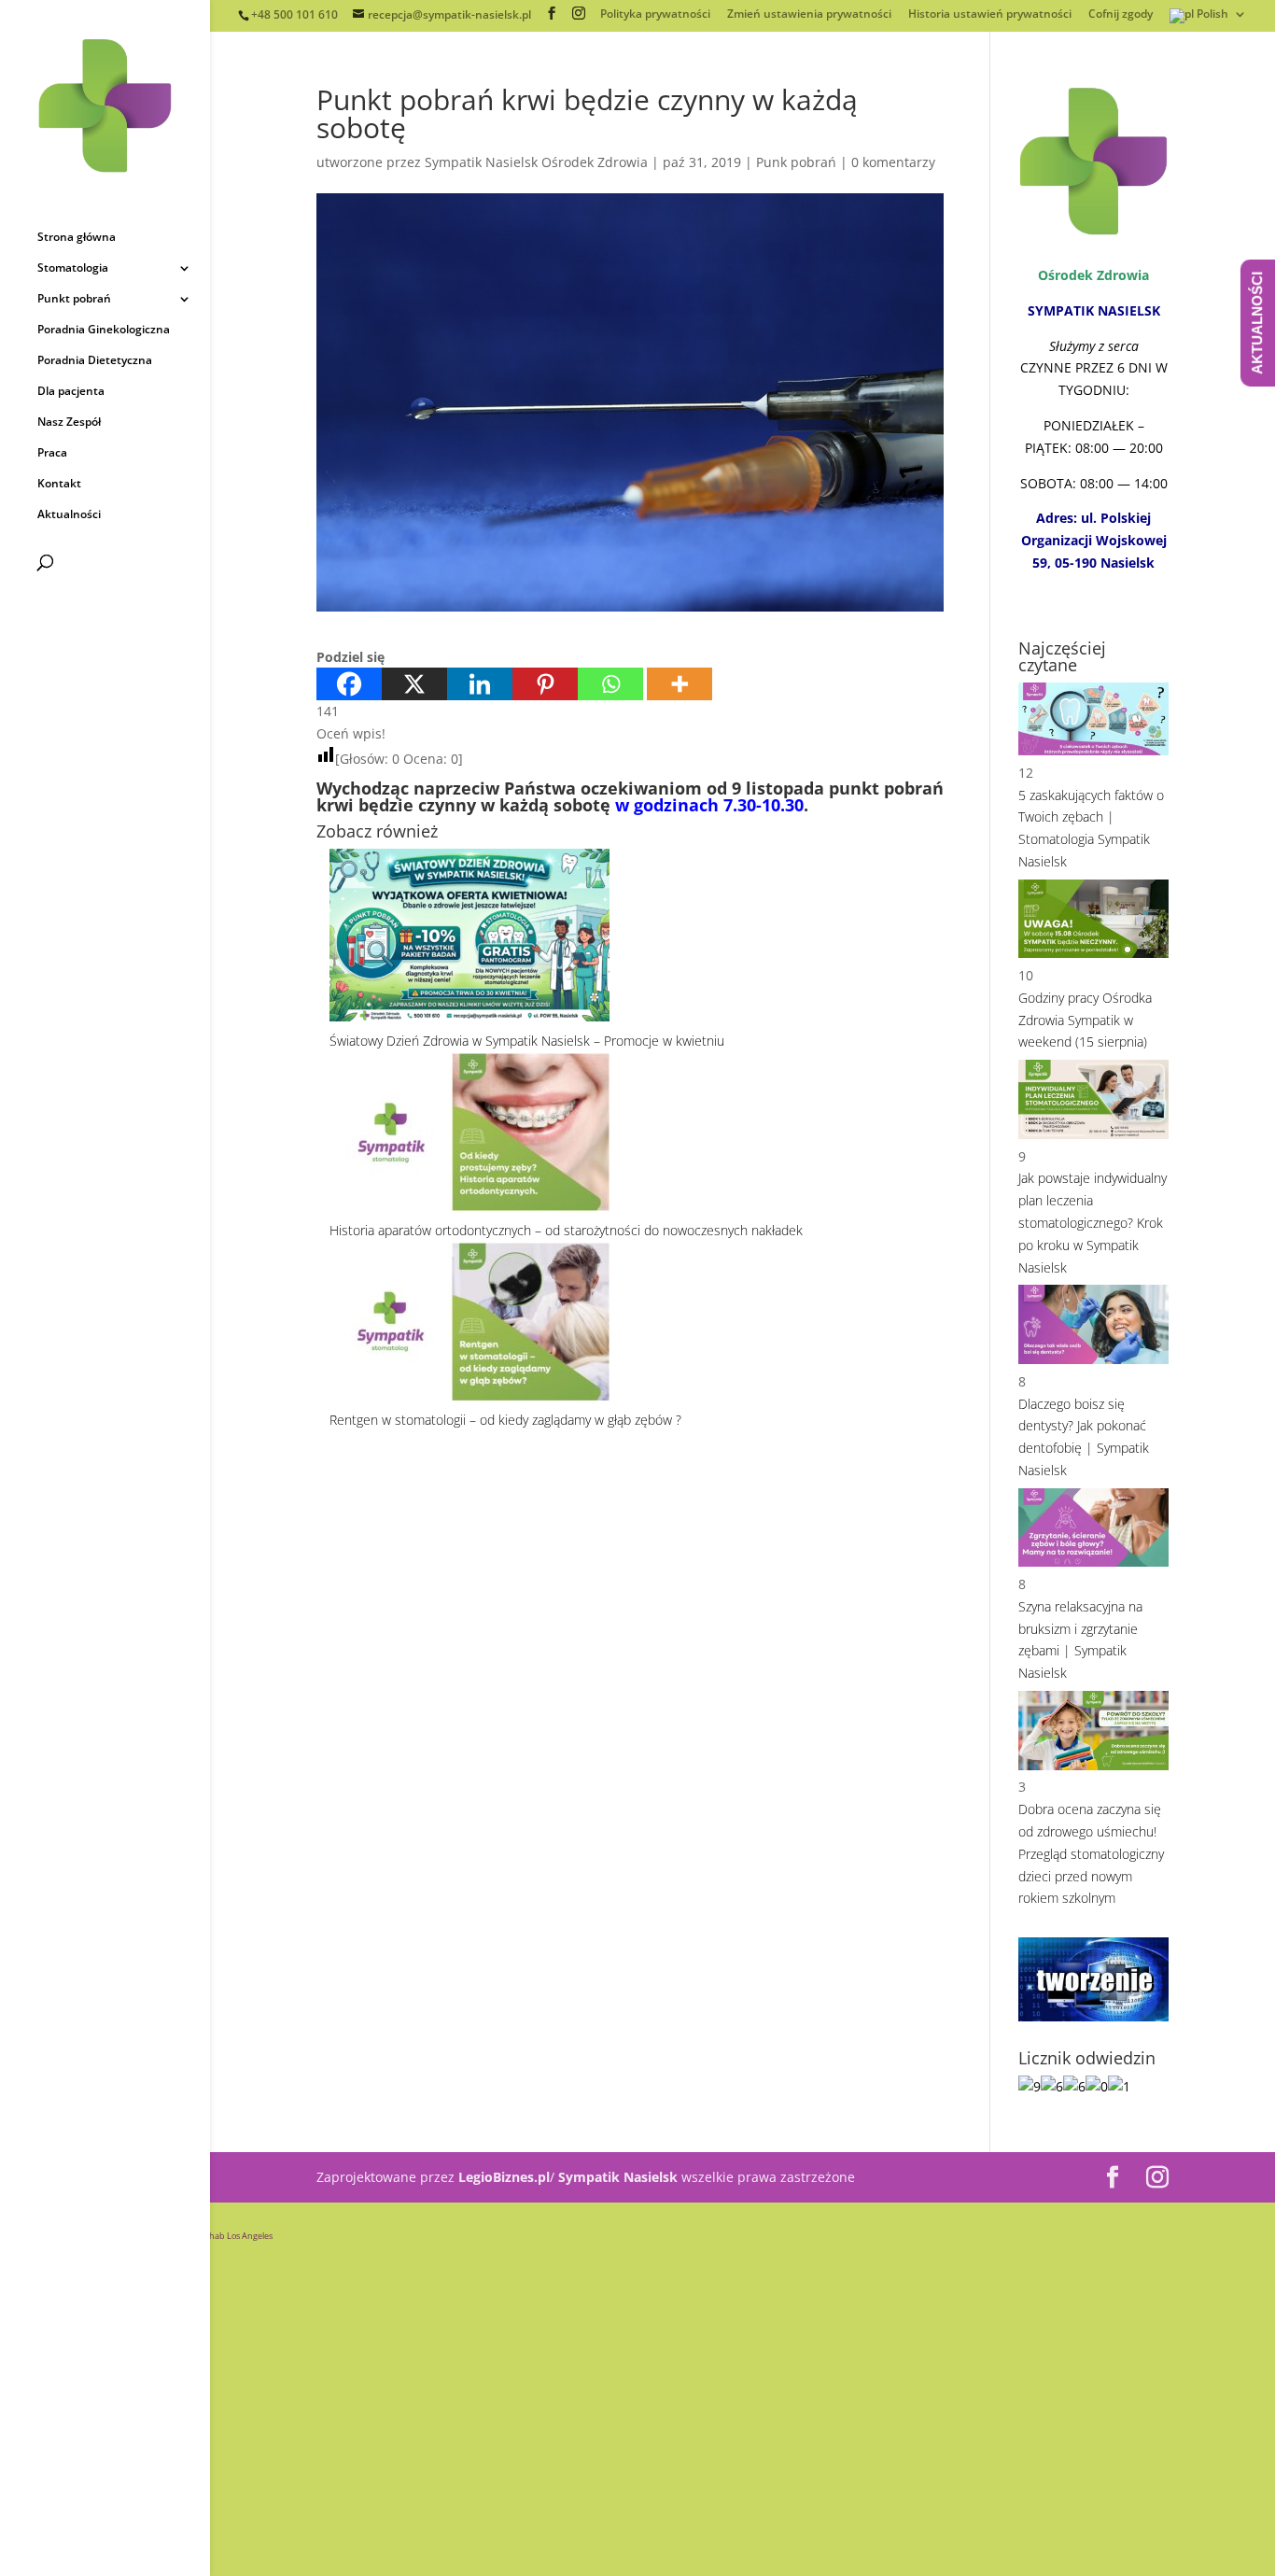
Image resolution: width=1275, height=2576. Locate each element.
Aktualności (69, 515)
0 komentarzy (893, 162)
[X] (414, 684)
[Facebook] (349, 684)
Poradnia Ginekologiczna (104, 330)
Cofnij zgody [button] (1121, 15)
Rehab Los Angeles (236, 2236)
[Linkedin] (480, 684)
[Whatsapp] (610, 684)
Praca (52, 453)
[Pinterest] (545, 684)
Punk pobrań (796, 162)
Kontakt (59, 484)
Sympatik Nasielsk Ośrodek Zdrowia (536, 162)
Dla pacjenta (71, 392)
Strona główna (77, 238)
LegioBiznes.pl (504, 2177)
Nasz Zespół (69, 422)
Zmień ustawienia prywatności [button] (809, 15)
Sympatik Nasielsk (618, 2177)
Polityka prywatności (655, 15)
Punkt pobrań (74, 299)
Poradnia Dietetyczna (95, 361)
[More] (680, 684)
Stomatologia (73, 268)
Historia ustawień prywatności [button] (990, 15)
